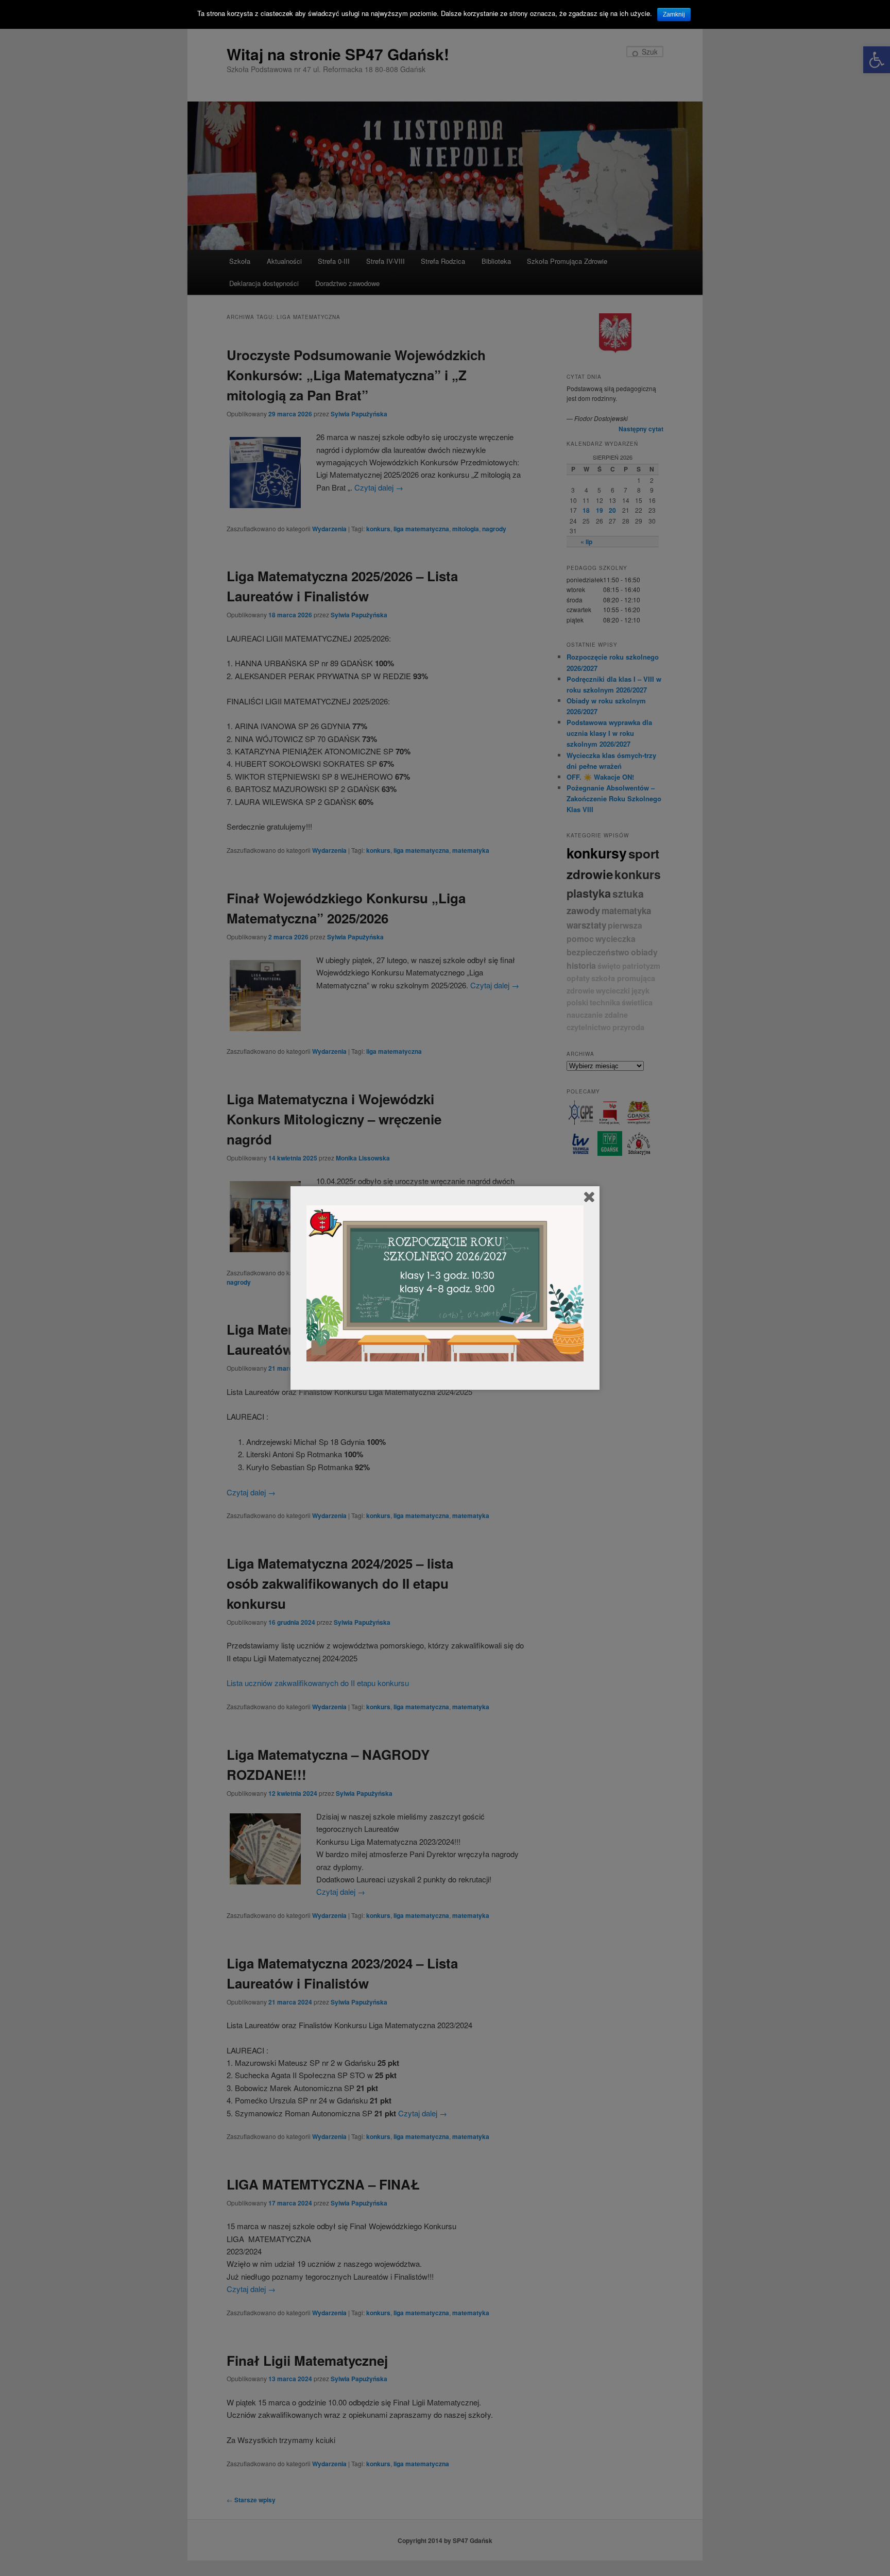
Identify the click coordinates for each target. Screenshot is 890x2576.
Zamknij (674, 14)
